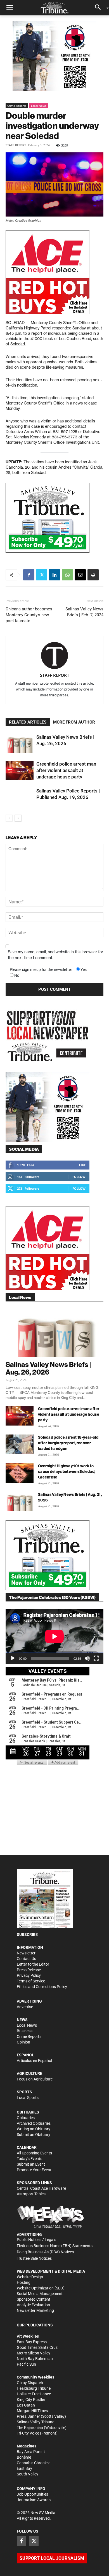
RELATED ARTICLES (28, 722)
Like (82, 1165)
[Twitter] (42, 575)
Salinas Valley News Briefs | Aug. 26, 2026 (48, 1368)
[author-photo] (54, 656)
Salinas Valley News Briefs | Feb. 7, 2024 (84, 612)
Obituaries (26, 2118)
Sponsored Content (34, 2299)
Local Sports (28, 2098)
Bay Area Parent (31, 2452)
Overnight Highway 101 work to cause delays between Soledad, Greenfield (67, 1471)
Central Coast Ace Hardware (41, 2188)
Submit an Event (31, 2164)
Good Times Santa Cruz (37, 2347)
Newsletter (26, 1953)
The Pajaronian (30, 2428)
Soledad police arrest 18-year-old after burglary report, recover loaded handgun (68, 1443)
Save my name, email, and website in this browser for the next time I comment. (55, 955)
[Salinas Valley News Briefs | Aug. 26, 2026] (20, 744)
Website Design (30, 2277)
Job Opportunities (32, 2494)
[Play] (13, 1658)
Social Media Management (40, 2294)
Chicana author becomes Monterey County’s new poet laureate (29, 615)
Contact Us (26, 1959)
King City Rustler (31, 2400)
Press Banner (28, 2416)
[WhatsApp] (67, 575)
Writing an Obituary (34, 2129)
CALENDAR (27, 2147)
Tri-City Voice (28, 2433)
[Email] (80, 575)
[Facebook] (29, 575)
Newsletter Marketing (35, 2310)
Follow (79, 1177)
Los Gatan (26, 2405)
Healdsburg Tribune (34, 2388)
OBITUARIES (28, 2112)
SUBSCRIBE (27, 1935)
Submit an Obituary (34, 2135)
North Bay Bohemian (35, 2359)
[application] (54, 1636)
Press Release (29, 1970)
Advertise (25, 2007)
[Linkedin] (54, 575)
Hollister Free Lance (34, 2394)
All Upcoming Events (34, 2153)
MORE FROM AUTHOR (74, 722)
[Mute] (87, 1658)
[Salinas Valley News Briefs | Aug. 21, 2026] (20, 1501)
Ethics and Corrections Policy (42, 1987)
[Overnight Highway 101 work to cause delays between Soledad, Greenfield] (20, 1473)
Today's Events (29, 2159)
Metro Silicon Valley (34, 2353)
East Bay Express (32, 2342)
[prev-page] (9, 818)
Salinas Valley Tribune (35, 2422)
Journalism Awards (34, 2500)
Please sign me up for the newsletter (41, 970)
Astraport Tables (31, 2194)
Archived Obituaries (34, 2123)
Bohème (24, 2457)
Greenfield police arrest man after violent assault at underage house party (66, 770)
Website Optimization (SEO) (41, 2288)
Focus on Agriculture (35, 2079)
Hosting (24, 2282)
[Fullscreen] (96, 1658)
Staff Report (16, 145)
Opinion (23, 2042)
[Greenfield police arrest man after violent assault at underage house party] (20, 770)
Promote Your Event (34, 2170)
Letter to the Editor (33, 1964)
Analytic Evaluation (33, 2305)
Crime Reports (17, 106)
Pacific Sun (26, 2364)
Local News (39, 106)
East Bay (24, 2468)
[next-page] (18, 818)
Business (25, 2031)
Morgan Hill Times (32, 2411)
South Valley (28, 2474)
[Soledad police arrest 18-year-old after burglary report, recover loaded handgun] (20, 1444)
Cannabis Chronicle (34, 2463)
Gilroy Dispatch (30, 2383)
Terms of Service (31, 1981)
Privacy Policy (29, 1975)
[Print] (93, 575)
